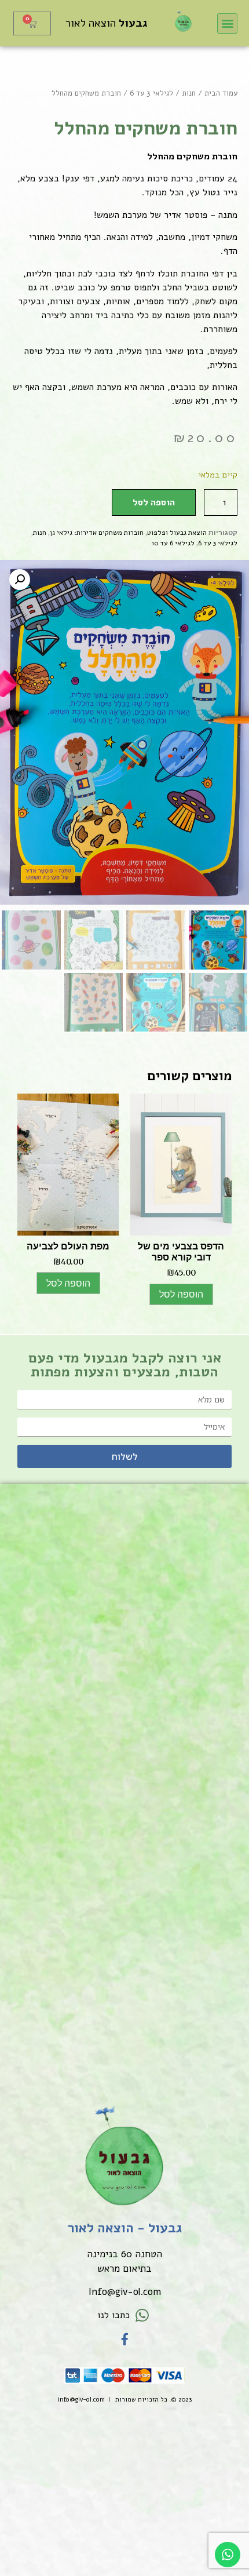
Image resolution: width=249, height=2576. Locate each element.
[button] (227, 23)
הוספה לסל (154, 502)
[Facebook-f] (125, 2339)
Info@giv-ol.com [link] (125, 2292)
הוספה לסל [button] (181, 1294)
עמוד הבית (221, 93)
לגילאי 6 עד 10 (173, 543)
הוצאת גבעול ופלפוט (177, 533)
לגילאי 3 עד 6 (151, 93)
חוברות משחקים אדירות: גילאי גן (97, 533)
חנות (189, 93)
